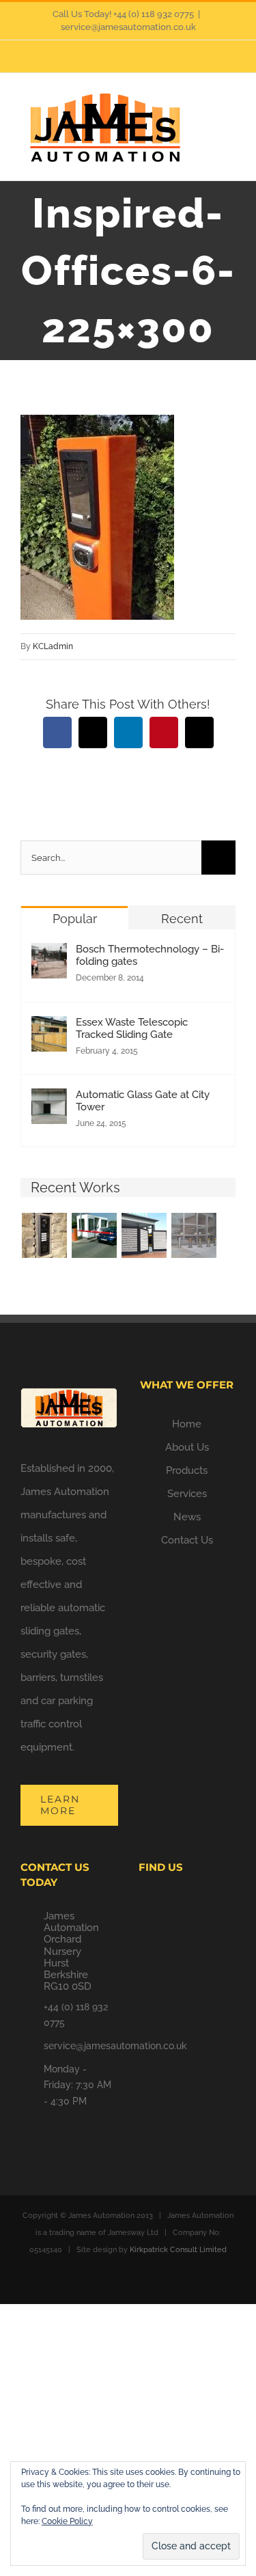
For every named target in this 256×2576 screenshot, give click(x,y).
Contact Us (187, 1540)
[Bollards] (194, 1235)
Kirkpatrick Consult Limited (178, 2250)
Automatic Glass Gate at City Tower (143, 1101)
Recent (182, 919)
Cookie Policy (67, 2521)
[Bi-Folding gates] (144, 1235)
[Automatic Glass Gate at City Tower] (49, 1100)
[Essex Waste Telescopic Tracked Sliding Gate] (49, 1028)
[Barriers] (94, 1235)
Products (187, 1470)
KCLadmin (53, 646)
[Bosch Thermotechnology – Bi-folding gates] (49, 955)
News (187, 1517)
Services (187, 1494)
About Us (187, 1447)
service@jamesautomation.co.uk (128, 27)
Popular (75, 919)
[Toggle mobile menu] (230, 111)
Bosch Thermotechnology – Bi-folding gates (150, 955)
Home (187, 1424)
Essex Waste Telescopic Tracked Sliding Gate (132, 1028)
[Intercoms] (44, 1235)
